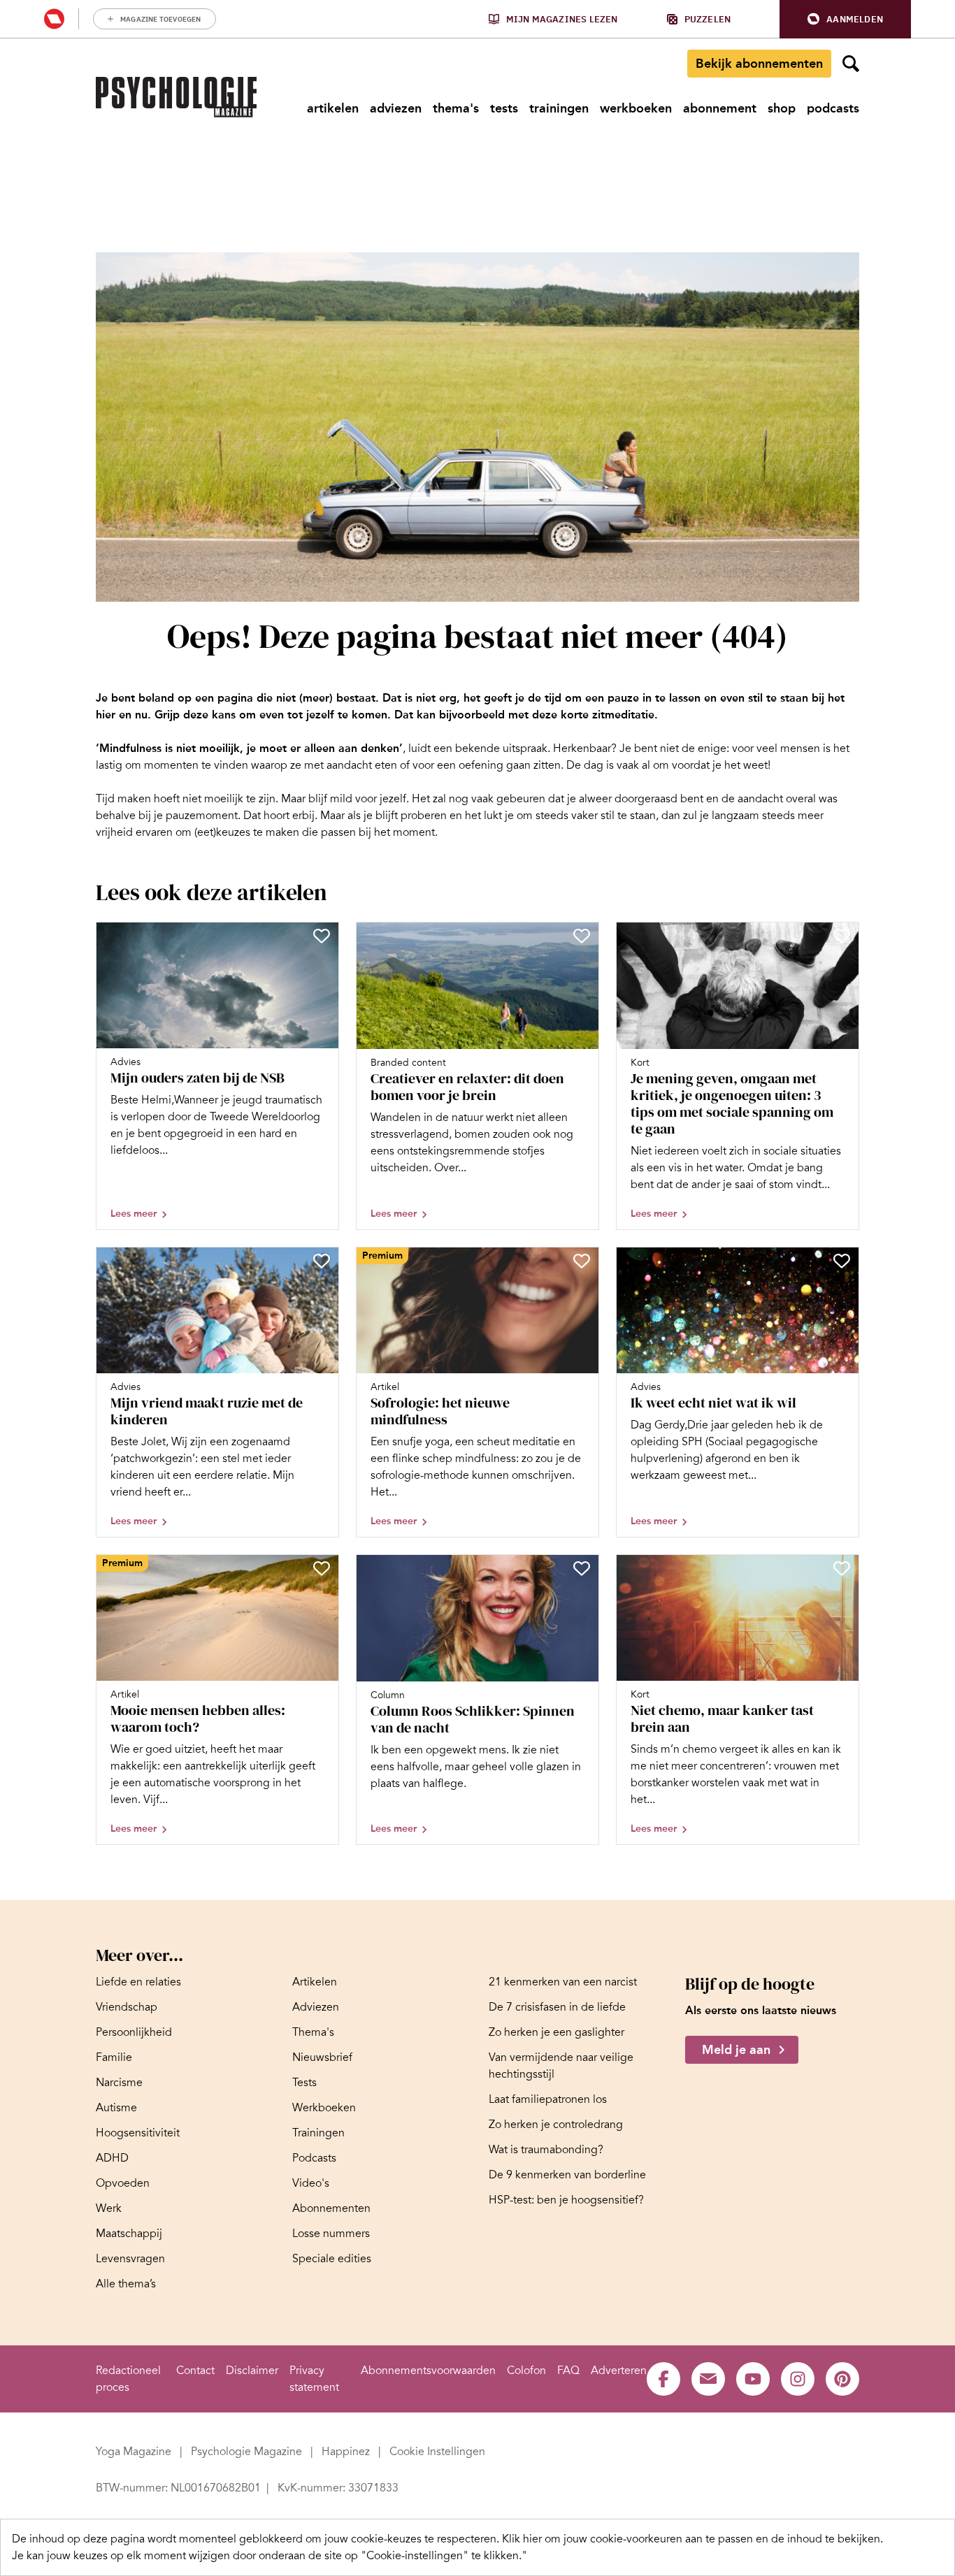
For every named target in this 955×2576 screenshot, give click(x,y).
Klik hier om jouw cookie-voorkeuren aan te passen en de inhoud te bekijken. (692, 2539)
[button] (845, 19)
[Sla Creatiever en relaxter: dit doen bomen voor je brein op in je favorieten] (582, 936)
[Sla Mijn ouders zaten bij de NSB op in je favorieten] (322, 936)
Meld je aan (736, 2050)
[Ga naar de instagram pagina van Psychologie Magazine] (798, 2379)
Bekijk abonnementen (759, 64)
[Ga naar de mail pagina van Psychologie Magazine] (708, 2379)
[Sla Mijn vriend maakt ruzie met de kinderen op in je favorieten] (322, 1261)
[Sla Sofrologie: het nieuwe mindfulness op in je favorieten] (582, 1261)
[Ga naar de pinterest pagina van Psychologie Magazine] (842, 2379)
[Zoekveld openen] (851, 64)
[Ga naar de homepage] (176, 97)
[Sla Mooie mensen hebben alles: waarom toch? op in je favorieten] (322, 1568)
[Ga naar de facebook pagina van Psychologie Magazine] (663, 2379)
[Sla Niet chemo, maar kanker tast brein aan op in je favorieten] (842, 1568)
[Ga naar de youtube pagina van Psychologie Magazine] (753, 2379)
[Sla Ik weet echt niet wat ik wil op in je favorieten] (842, 1261)
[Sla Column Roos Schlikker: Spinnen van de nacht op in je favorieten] (582, 1568)
